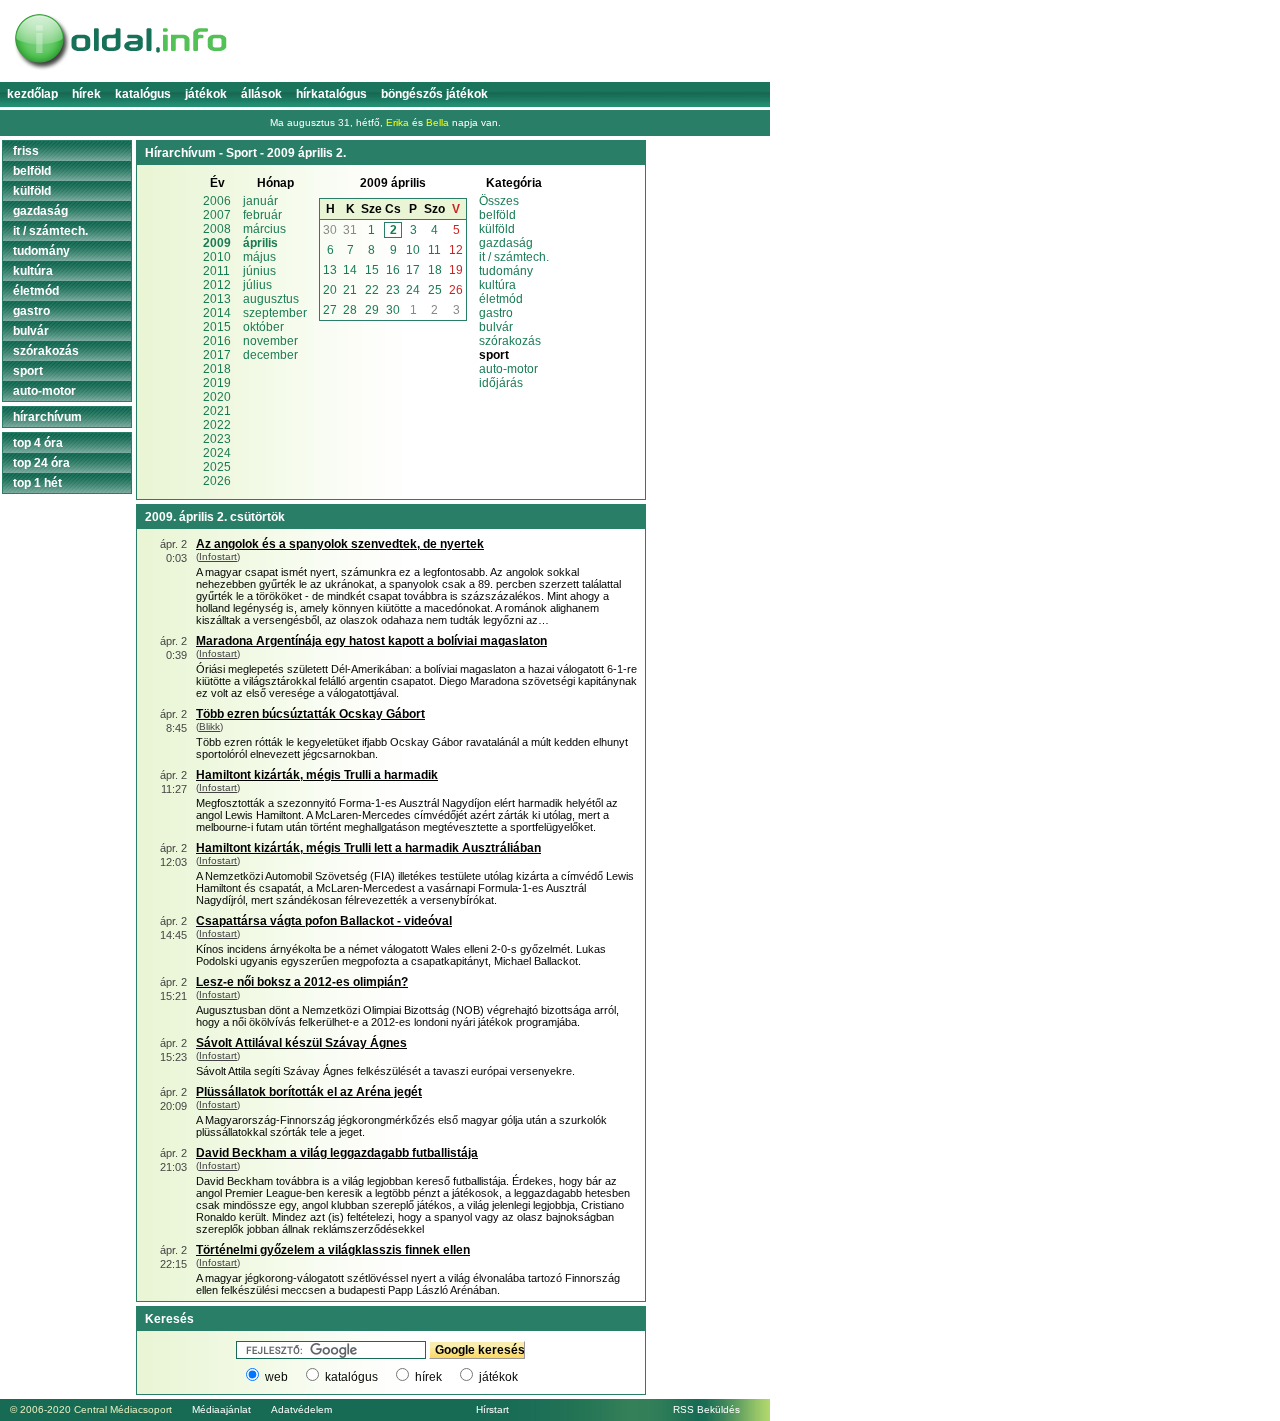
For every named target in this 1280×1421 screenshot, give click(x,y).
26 (456, 290)
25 (435, 290)
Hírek (86, 94)
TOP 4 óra (38, 443)
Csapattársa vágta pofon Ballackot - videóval (324, 921)
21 (350, 290)
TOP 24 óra (41, 463)
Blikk (209, 726)
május (259, 257)
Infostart (218, 556)
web (276, 1377)
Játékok (206, 94)
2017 (217, 355)
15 (372, 270)
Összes (499, 201)
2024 (217, 453)
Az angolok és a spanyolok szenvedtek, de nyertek (340, 544)
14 (350, 270)
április (260, 243)
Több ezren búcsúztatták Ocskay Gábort (310, 714)
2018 (217, 369)
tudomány (506, 271)
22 (372, 290)
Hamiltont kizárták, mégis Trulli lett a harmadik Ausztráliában (368, 848)
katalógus (351, 1377)
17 (413, 270)
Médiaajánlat (221, 1409)
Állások (261, 94)
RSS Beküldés (706, 1409)
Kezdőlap (32, 94)
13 (330, 270)
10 (413, 250)
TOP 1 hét (37, 483)
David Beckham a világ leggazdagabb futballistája (337, 1153)
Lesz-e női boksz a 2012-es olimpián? (302, 982)
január (260, 201)
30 (330, 230)
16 (393, 270)
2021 (217, 411)
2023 (217, 439)
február (262, 215)
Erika (397, 122)
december (270, 355)
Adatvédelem (301, 1409)
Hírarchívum (47, 417)
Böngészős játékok (434, 94)
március (264, 229)
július (257, 285)
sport (28, 371)
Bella (437, 122)
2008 (217, 229)
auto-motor (508, 369)
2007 (217, 215)
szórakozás (510, 341)
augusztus (271, 299)
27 (330, 310)
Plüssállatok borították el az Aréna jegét (309, 1092)
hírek (428, 1377)
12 (456, 250)
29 (372, 310)
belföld (497, 215)
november (270, 341)
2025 (217, 467)
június (259, 271)
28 (350, 310)
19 (456, 270)
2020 (217, 397)
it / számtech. (514, 257)
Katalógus (143, 94)
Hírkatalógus (331, 94)
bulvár (496, 327)
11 (434, 250)
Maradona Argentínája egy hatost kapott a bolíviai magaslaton (371, 641)
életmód (501, 299)
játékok (498, 1377)
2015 (217, 327)
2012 (217, 285)
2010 (217, 257)
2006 (217, 201)
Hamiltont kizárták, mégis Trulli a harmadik (317, 775)
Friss (26, 151)
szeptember (275, 313)
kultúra (497, 285)
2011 (216, 271)
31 (350, 230)
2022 (217, 425)
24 (413, 290)
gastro (496, 313)
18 (435, 270)
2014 (217, 313)
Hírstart (492, 1409)
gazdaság (506, 243)
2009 (217, 243)
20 (330, 290)
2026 (217, 481)
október (263, 327)
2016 (217, 341)
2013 (217, 299)
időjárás (501, 383)
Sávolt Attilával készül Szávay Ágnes (301, 1043)
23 (393, 290)
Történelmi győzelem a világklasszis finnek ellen (333, 1250)
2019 (217, 383)
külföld (497, 229)
